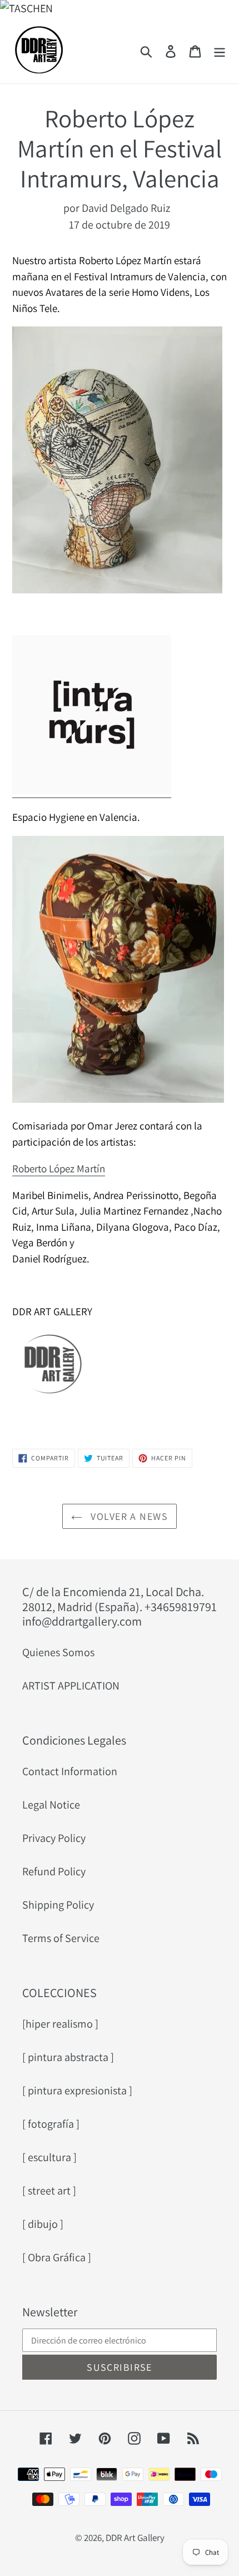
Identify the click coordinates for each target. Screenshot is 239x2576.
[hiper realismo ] (60, 2024)
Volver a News (128, 1516)
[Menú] (220, 50)
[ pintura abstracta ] (68, 2057)
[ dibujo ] (43, 2224)
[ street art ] (49, 2191)
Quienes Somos (58, 1652)
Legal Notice (51, 1805)
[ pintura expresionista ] (77, 2090)
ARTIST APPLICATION (71, 1686)
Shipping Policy (58, 1905)
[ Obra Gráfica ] (57, 2257)
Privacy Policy (54, 1838)
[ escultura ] (49, 2157)
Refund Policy (54, 1871)
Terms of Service (61, 1938)
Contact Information (70, 1771)
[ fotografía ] (51, 2124)
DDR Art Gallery (135, 2538)
